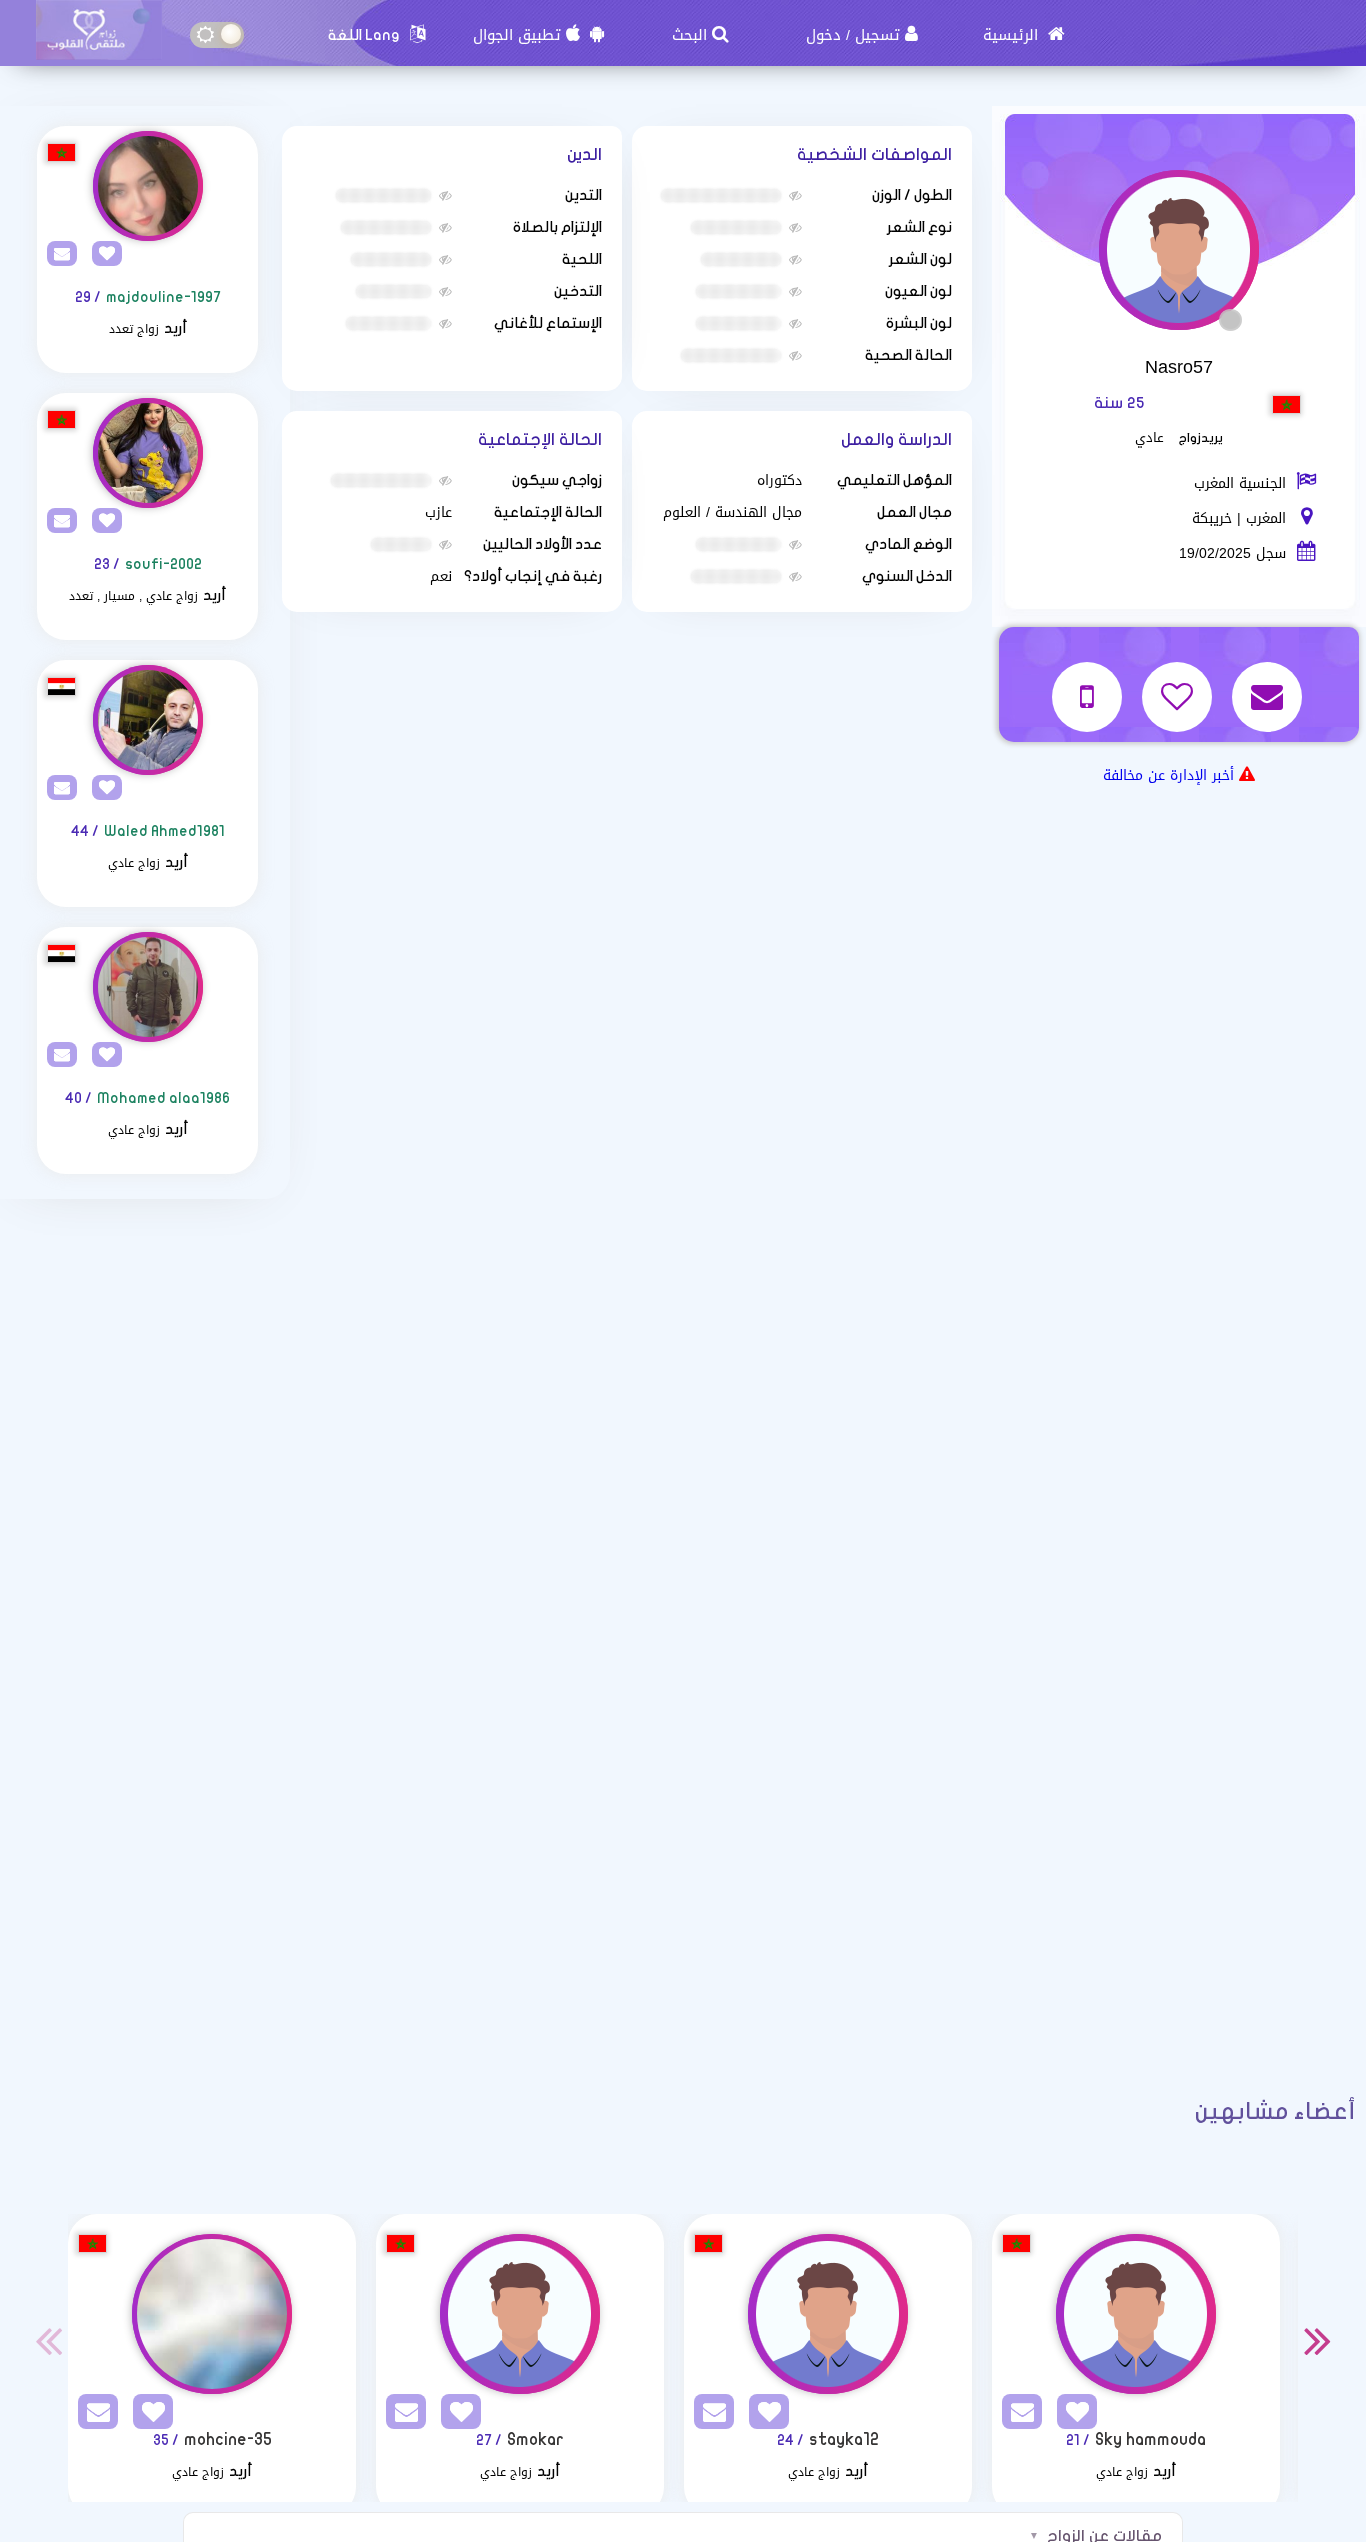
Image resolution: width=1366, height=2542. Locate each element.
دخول (823, 35)
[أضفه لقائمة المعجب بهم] (1179, 683)
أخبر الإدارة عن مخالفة (1168, 775)
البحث (689, 35)
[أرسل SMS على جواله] (1089, 683)
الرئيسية (1013, 35)
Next (1318, 2340)
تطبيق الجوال (517, 35)
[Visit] (147, 186)
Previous (48, 2340)
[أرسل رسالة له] (1269, 683)
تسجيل (877, 35)
